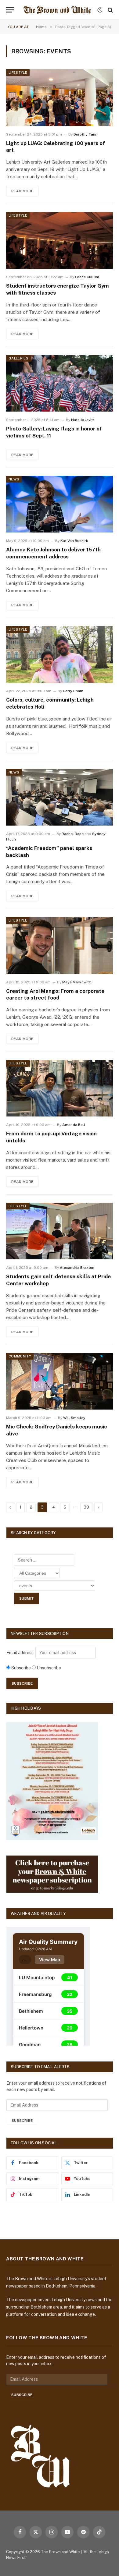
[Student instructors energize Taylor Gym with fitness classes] (60, 240)
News (14, 479)
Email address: (21, 1653)
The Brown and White (60, 2552)
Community (20, 1356)
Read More (22, 191)
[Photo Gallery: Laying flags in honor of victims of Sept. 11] (60, 383)
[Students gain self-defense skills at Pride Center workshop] (60, 1231)
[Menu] (10, 10)
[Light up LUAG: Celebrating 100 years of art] (60, 97)
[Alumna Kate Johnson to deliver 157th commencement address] (60, 504)
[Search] (110, 10)
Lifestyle (18, 73)
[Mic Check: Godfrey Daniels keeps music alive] (60, 1381)
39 (86, 1507)
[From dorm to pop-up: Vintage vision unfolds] (60, 1088)
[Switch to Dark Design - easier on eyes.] (100, 10)
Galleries (18, 358)
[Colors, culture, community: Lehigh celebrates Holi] (60, 654)
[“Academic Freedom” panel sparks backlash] (60, 797)
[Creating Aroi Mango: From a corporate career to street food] (60, 945)
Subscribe (22, 2121)
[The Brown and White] (57, 10)
